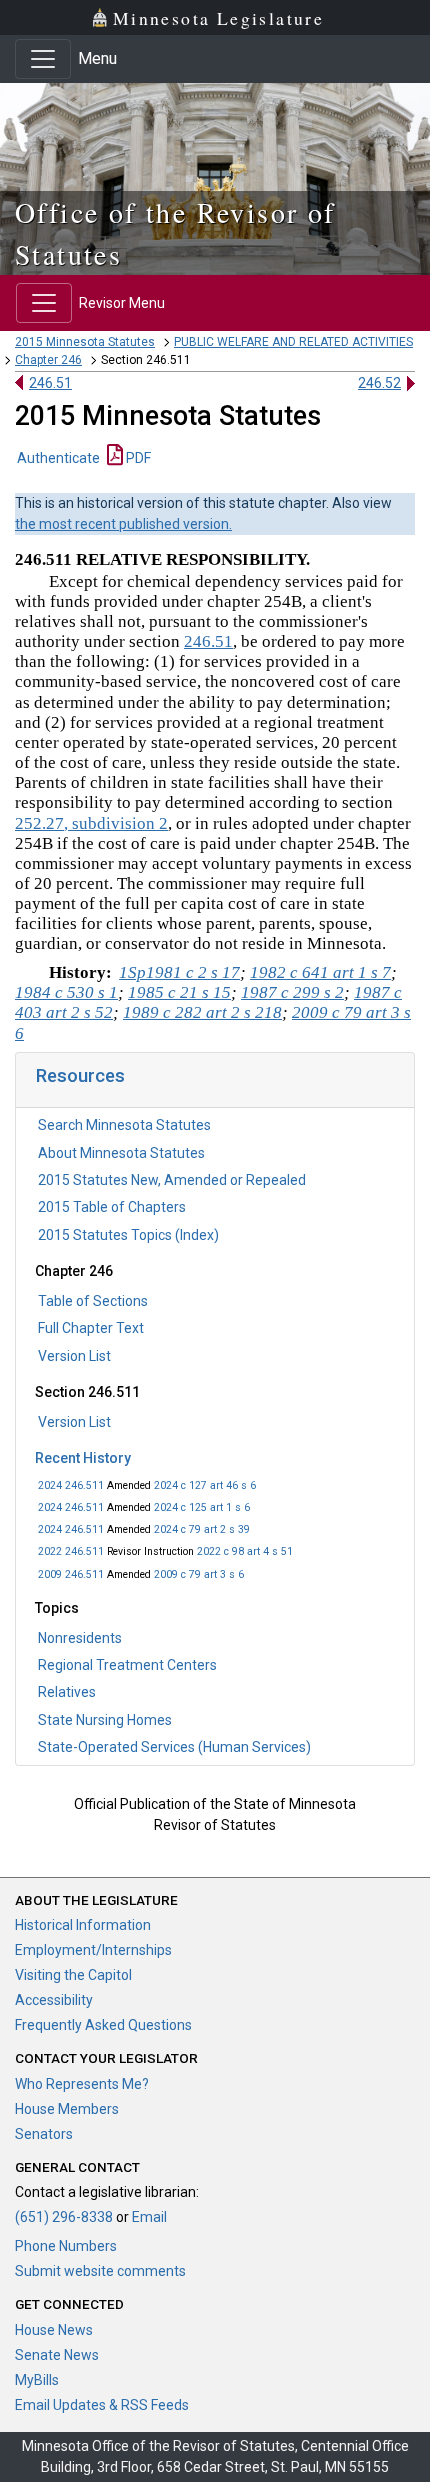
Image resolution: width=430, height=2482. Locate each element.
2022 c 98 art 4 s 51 (245, 1551)
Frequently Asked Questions (103, 2025)
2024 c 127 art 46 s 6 (205, 1485)
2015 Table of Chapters (112, 1207)
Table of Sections (93, 1301)
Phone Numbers (66, 2246)
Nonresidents (80, 1638)
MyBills (37, 2380)
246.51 (50, 383)
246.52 (379, 383)
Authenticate (58, 458)
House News (54, 2330)
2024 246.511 (71, 1485)
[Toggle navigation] (43, 59)
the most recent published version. (123, 524)
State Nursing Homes (105, 1720)
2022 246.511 (71, 1551)
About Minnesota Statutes (121, 1153)
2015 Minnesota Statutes (85, 342)
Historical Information (83, 1925)
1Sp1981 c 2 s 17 (179, 972)
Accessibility (54, 2000)
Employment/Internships (93, 1950)
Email (149, 2217)
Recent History (83, 1458)
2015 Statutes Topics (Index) (128, 1235)
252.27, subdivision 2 (91, 823)
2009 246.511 (71, 1574)
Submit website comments (100, 2271)
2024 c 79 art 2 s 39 (202, 1529)
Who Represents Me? (82, 2084)
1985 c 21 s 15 (179, 992)
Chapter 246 (48, 360)
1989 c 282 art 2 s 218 (202, 1012)
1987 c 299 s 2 (292, 992)
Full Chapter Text (91, 1328)
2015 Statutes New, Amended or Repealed (172, 1180)
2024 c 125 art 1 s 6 (202, 1507)
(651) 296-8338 (64, 2217)
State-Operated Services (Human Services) (174, 1747)
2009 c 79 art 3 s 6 (199, 1574)
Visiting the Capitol (73, 1975)
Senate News (57, 2355)
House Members (67, 2109)
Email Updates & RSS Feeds (102, 2405)
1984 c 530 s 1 (66, 992)
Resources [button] (80, 1075)
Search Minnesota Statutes (124, 1125)
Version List (74, 1356)
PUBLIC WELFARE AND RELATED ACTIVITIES (293, 342)
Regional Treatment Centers (127, 1665)
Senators (44, 2134)
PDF (137, 458)
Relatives (67, 1692)
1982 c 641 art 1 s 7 (320, 972)
